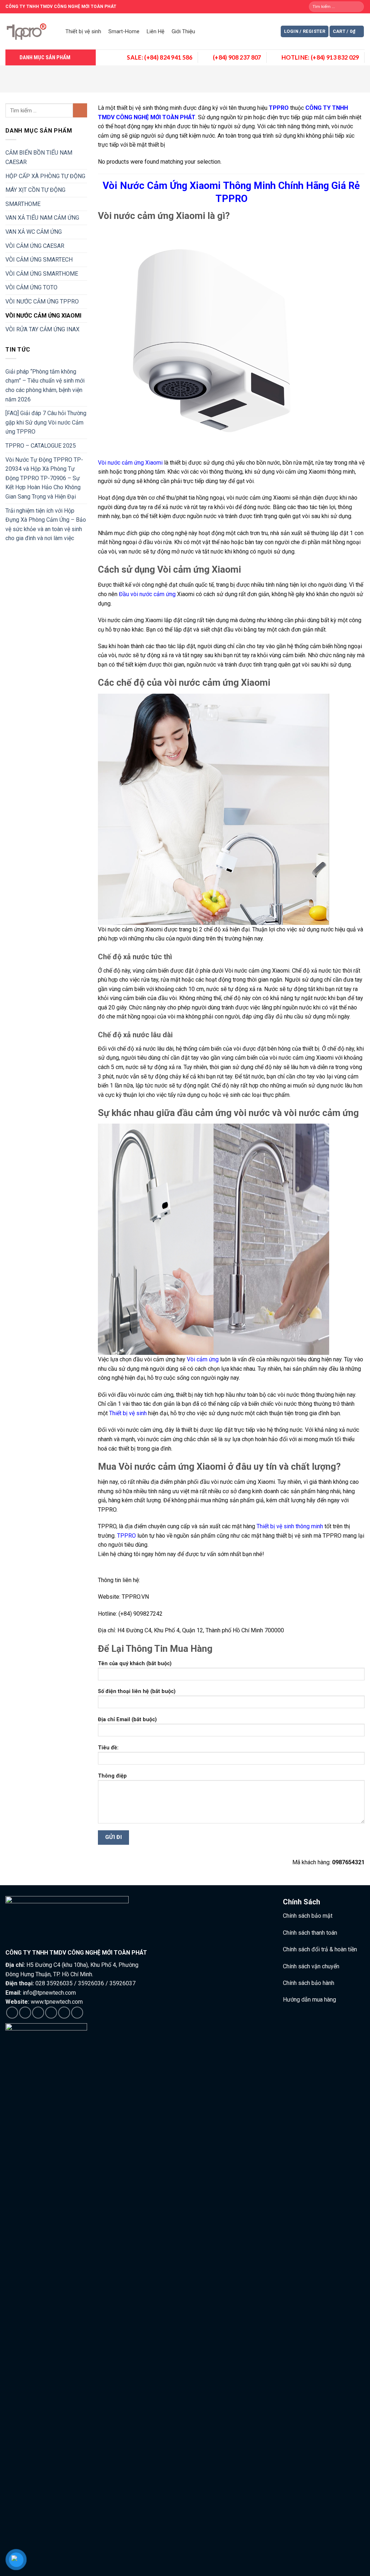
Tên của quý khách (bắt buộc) (135, 1664)
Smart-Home (124, 31)
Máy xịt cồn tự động (35, 190)
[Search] (358, 7)
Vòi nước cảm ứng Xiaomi (130, 463)
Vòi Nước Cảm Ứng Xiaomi (43, 316)
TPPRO (126, 1536)
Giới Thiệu (183, 31)
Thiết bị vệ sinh (83, 31)
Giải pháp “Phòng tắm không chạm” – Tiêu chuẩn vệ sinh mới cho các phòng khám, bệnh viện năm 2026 (45, 385)
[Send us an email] (51, 2013)
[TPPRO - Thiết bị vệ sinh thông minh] (28, 31)
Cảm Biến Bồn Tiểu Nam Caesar (39, 157)
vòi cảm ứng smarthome (42, 274)
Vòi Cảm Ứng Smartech (39, 260)
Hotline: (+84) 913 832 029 (320, 57)
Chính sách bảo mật (308, 1916)
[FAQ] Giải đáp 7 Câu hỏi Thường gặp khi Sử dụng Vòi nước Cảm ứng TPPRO (46, 422)
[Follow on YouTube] (77, 2013)
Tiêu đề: (108, 1748)
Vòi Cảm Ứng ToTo (31, 287)
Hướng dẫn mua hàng (309, 2000)
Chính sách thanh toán (310, 1933)
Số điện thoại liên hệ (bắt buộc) (137, 1691)
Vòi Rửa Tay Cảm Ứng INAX (42, 329)
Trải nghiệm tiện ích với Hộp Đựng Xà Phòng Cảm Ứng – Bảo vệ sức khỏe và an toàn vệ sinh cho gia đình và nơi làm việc (46, 525)
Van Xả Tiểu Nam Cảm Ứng (42, 218)
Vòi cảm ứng (203, 1359)
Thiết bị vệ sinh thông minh (290, 1526)
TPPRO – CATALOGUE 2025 (41, 446)
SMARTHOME (23, 204)
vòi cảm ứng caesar (35, 246)
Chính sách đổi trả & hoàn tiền (320, 1949)
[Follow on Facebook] (12, 2013)
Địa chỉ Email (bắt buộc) (127, 1720)
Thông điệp (112, 1776)
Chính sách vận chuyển (311, 1966)
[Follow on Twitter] (38, 2013)
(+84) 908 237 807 (237, 57)
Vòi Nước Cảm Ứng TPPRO (42, 301)
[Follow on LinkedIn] (64, 2013)
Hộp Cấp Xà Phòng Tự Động (45, 176)
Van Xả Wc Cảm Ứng (34, 232)
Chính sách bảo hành (309, 1983)
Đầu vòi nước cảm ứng (148, 594)
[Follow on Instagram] (25, 2013)
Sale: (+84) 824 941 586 (160, 57)
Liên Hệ (156, 31)
